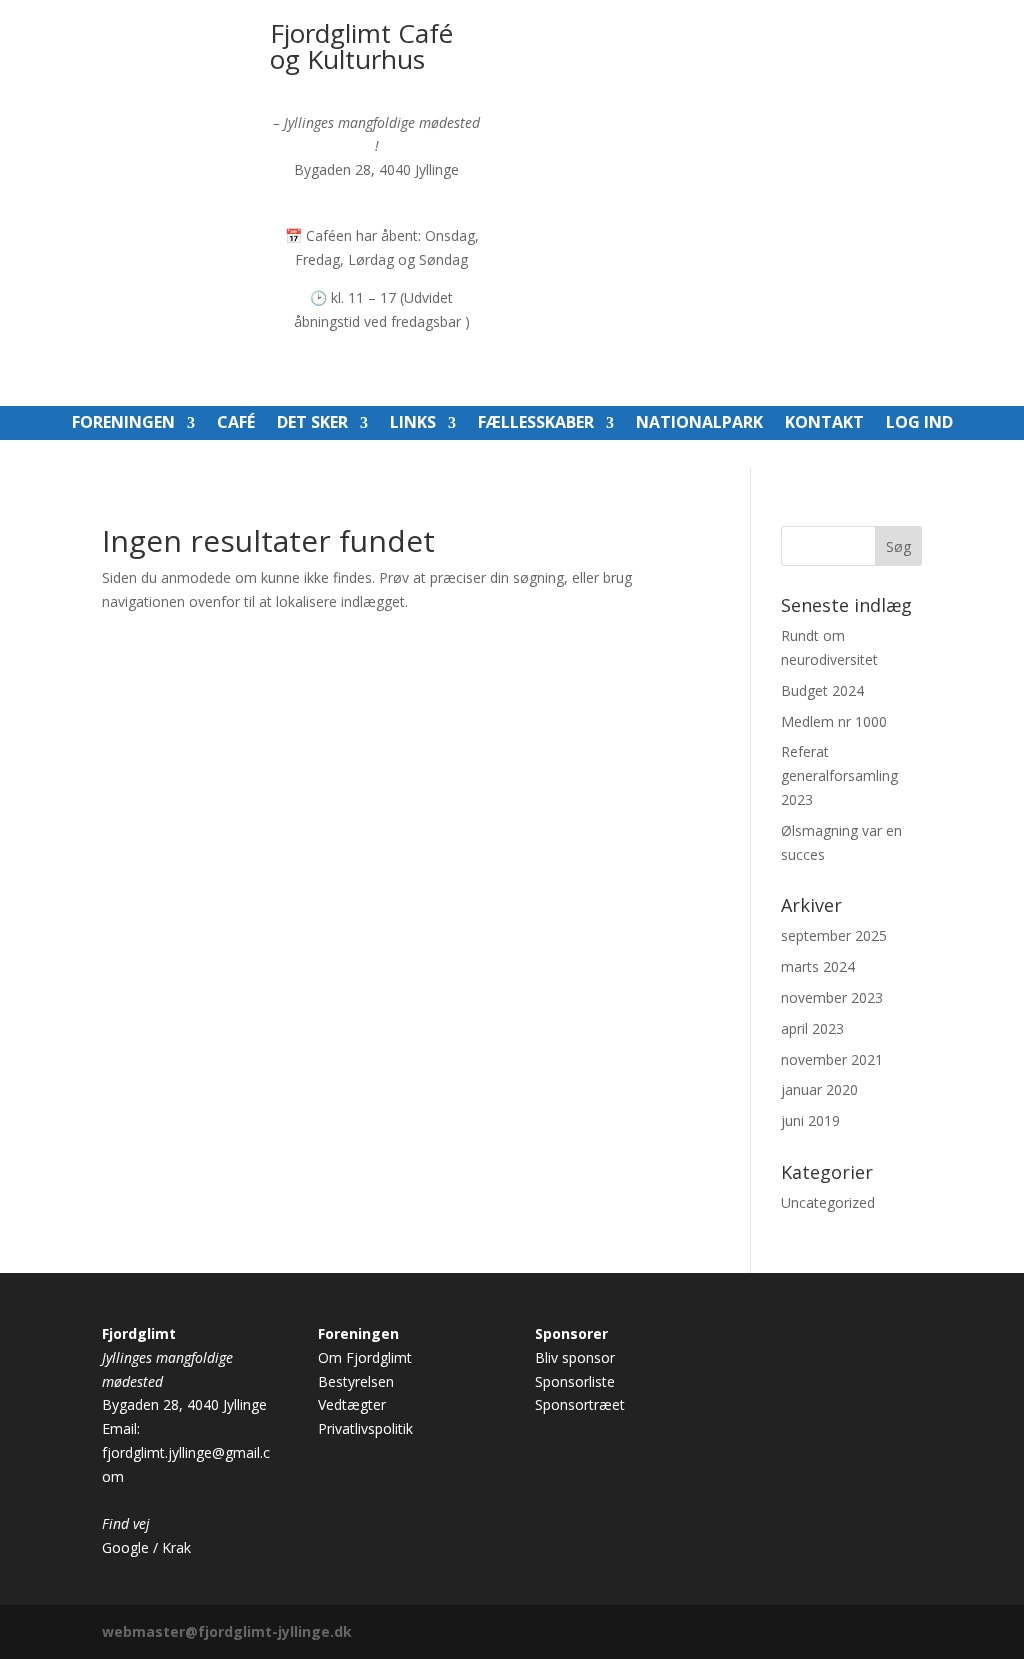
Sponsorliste (575, 1381)
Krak (176, 1547)
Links (413, 423)
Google (125, 1547)
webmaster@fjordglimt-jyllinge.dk (227, 1631)
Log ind (919, 423)
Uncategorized (828, 1202)
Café (236, 423)
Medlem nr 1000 (834, 721)
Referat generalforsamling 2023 (839, 775)
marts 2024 (818, 966)
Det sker (312, 423)
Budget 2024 (822, 690)
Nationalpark (699, 423)
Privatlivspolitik (365, 1428)
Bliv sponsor (575, 1357)
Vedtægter (352, 1404)
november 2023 (832, 997)
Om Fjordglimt (365, 1357)
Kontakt (824, 423)
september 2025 (834, 935)
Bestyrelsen (356, 1381)
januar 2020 (819, 1089)
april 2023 (812, 1028)
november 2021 (832, 1059)
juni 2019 (810, 1120)
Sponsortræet (580, 1404)
